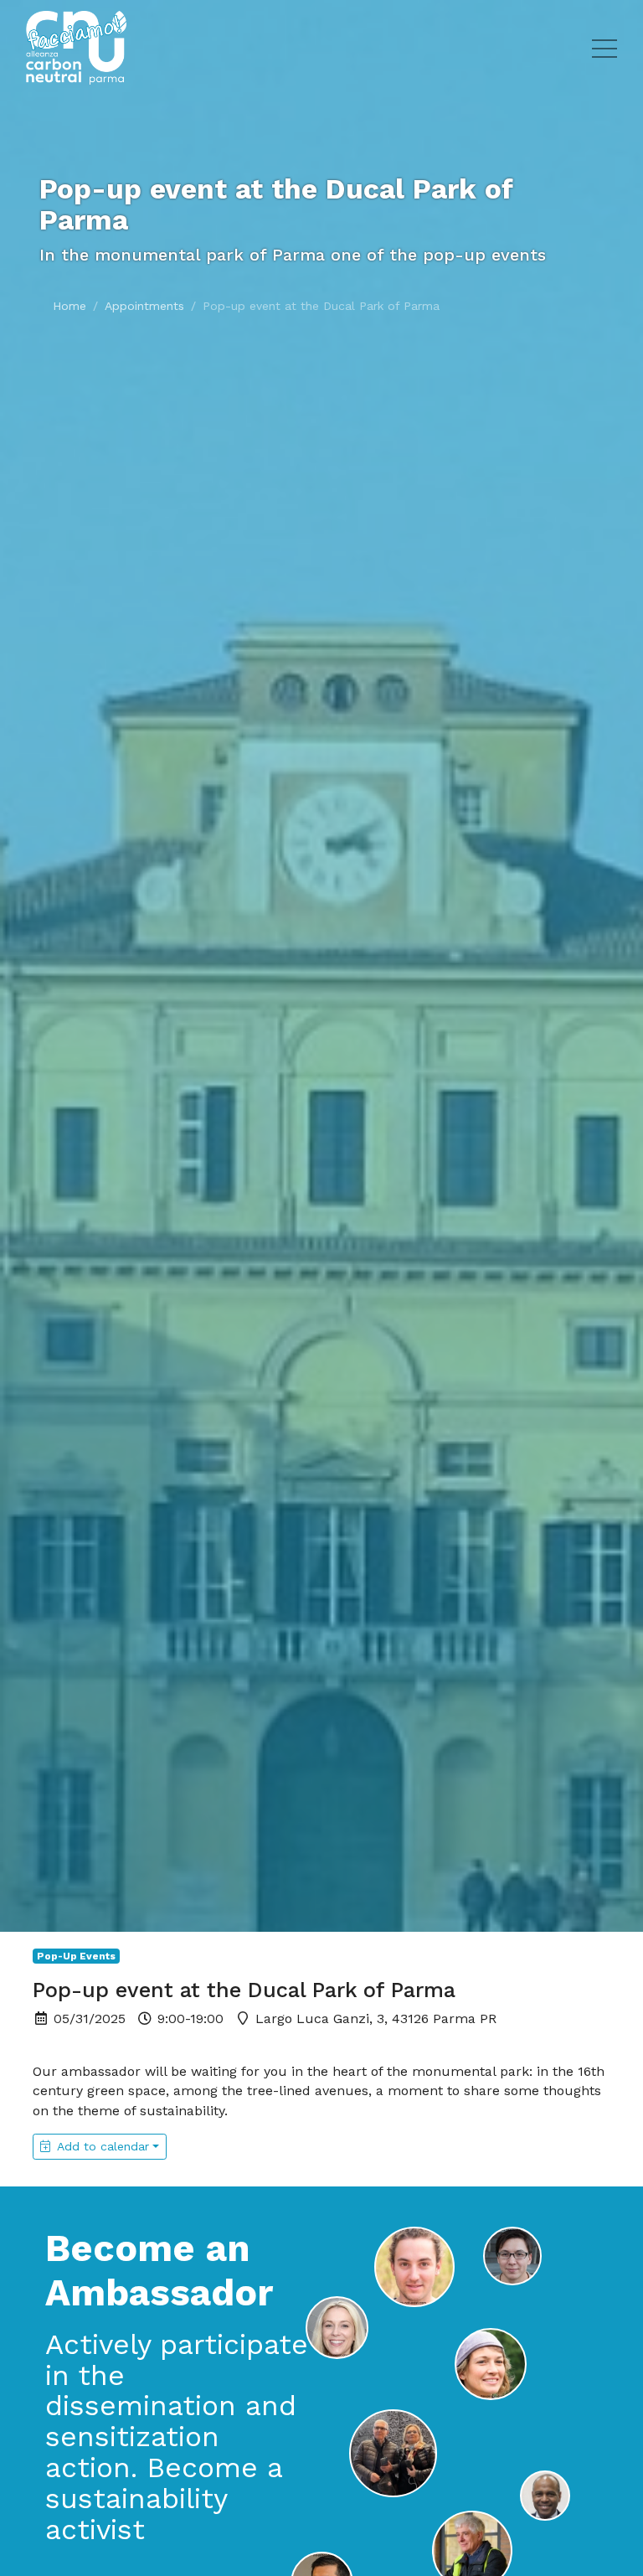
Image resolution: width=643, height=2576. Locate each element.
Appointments (144, 306)
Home (69, 306)
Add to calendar (103, 2146)
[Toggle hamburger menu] (604, 48)
